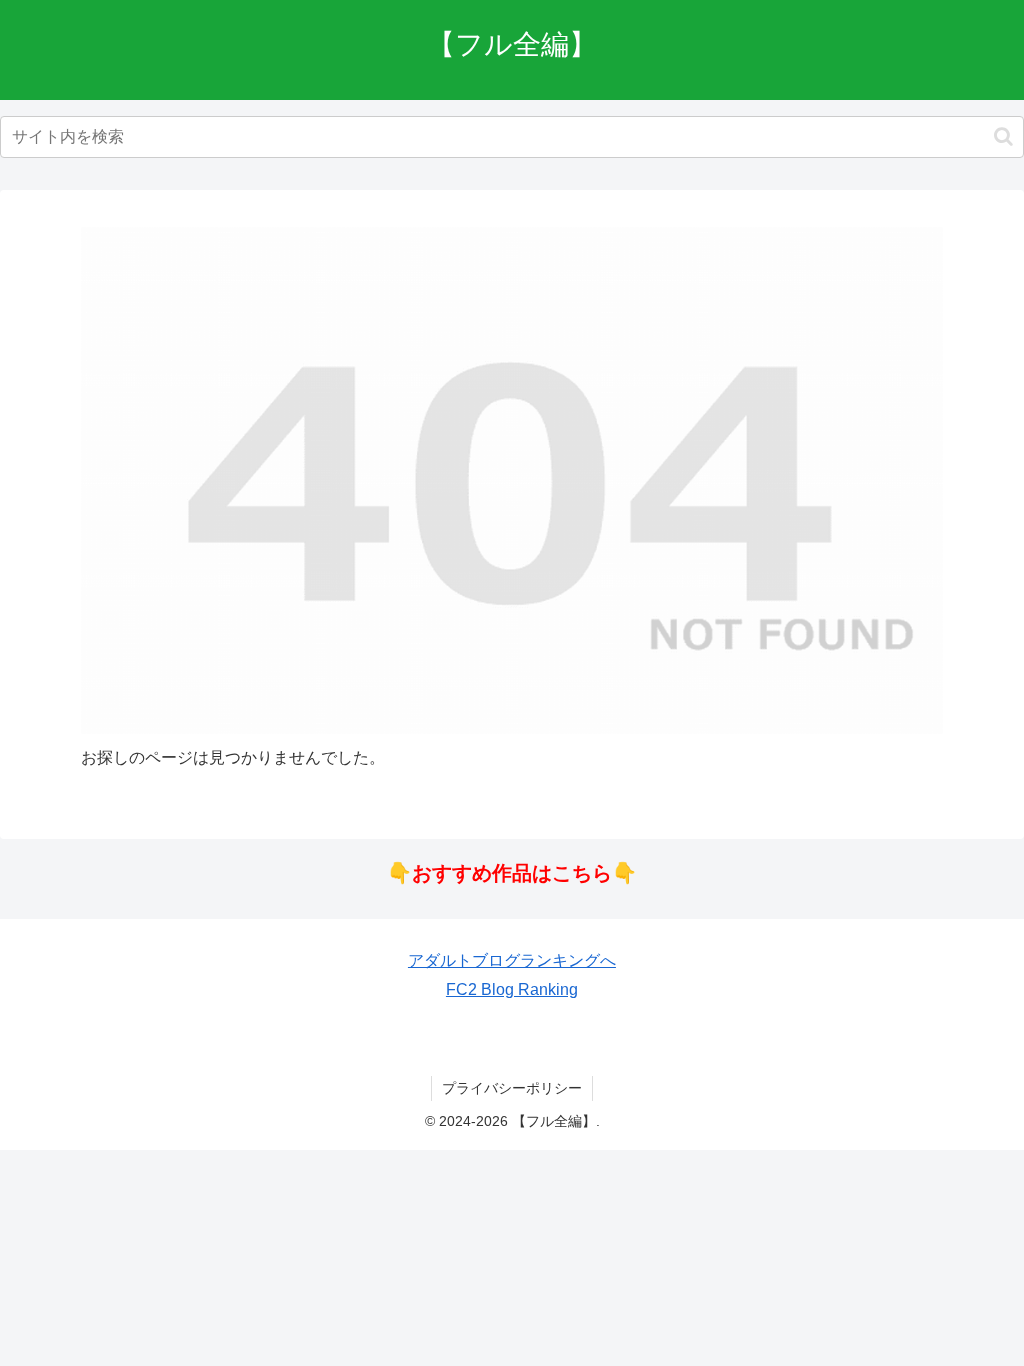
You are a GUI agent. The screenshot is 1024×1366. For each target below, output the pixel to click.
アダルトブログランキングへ (512, 960)
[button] (1003, 136)
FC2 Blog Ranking (512, 989)
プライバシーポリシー (512, 1088)
